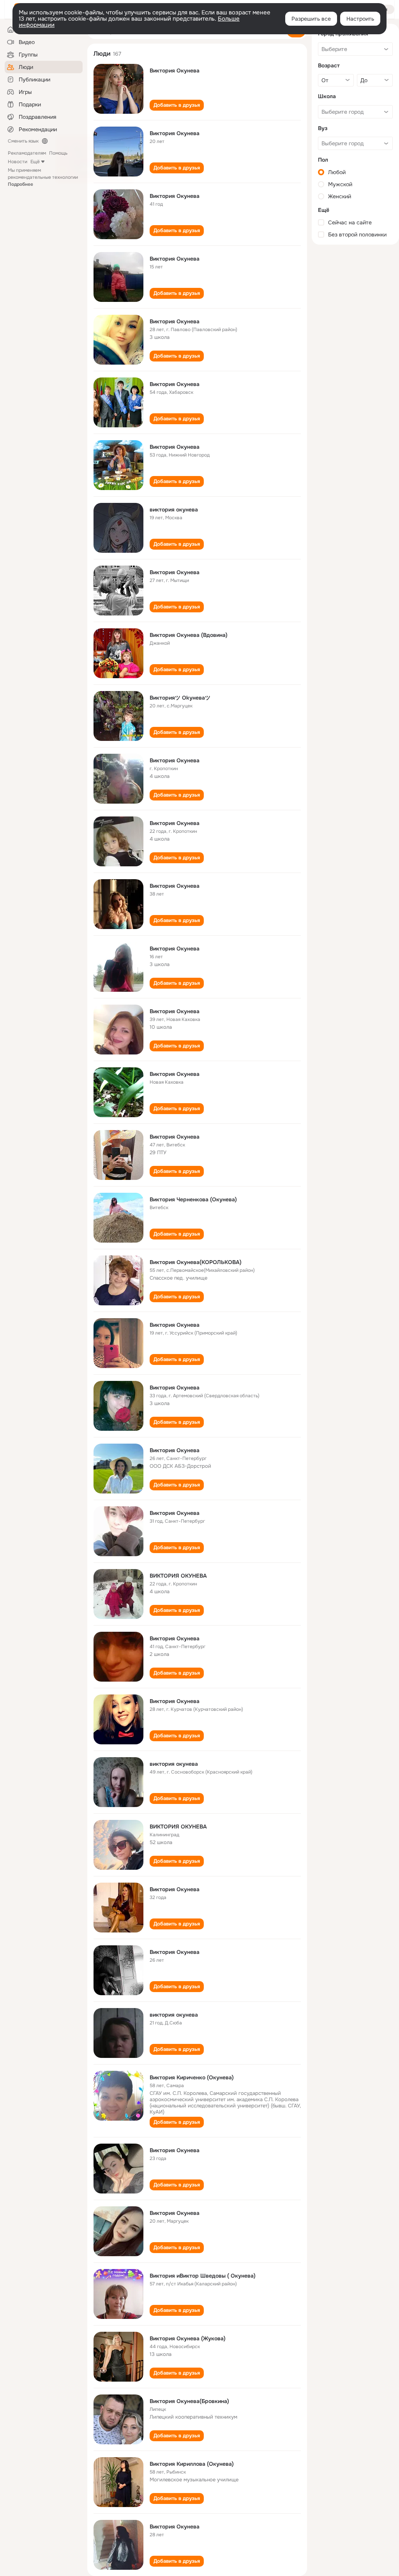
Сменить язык (23, 141)
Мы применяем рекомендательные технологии (43, 177)
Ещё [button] (35, 162)
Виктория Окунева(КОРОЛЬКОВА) (196, 1262)
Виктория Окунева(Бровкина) (189, 2401)
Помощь (58, 153)
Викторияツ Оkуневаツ (180, 698)
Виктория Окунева (175, 71)
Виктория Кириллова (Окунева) (192, 2464)
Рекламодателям (27, 153)
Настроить (360, 19)
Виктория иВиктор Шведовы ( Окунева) (203, 2276)
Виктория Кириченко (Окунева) (192, 2077)
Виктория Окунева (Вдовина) (189, 635)
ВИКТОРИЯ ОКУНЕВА (178, 1576)
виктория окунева (174, 510)
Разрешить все (311, 19)
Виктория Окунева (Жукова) (188, 2338)
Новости (18, 162)
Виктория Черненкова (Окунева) (193, 1199)
